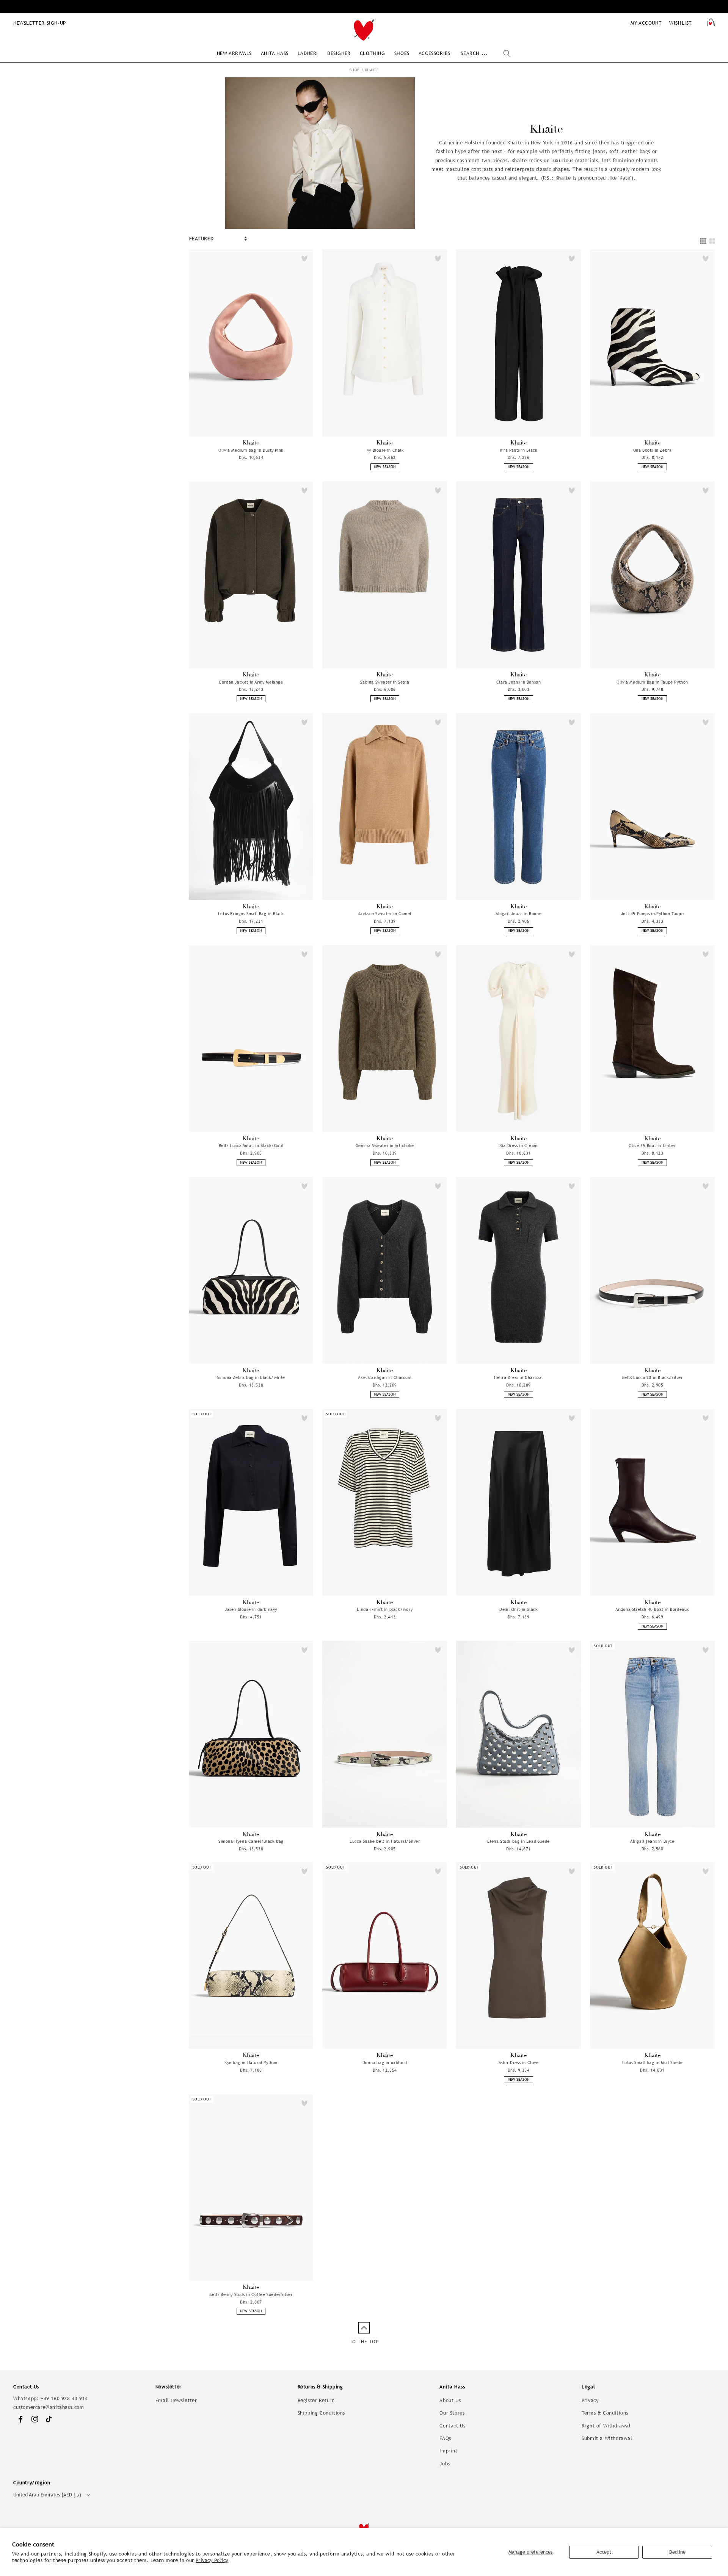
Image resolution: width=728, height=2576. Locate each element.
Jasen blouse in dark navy (251, 1609)
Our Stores (452, 2413)
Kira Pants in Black (519, 450)
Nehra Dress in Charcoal (519, 1377)
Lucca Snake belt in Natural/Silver (385, 1841)
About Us (450, 2400)
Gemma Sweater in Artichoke (385, 1146)
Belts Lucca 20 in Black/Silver (653, 1377)
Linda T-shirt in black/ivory (385, 1609)
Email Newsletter (176, 2400)
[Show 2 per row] (712, 241)
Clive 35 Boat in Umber (652, 1146)
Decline (677, 2552)
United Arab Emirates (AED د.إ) (47, 2495)
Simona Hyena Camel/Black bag (251, 1841)
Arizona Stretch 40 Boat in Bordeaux (652, 1609)
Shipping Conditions (321, 2413)
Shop (355, 70)
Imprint (448, 2451)
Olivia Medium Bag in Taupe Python (652, 682)
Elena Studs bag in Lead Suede (518, 1841)
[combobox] (486, 54)
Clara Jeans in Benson (519, 682)
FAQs (445, 2438)
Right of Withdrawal (606, 2426)
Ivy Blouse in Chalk (385, 450)
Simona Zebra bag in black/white (251, 1377)
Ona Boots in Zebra (653, 450)
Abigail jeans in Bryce (652, 1841)
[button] (234, 53)
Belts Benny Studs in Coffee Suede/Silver (251, 2294)
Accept (604, 2552)
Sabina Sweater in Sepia (385, 682)
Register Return (316, 2400)
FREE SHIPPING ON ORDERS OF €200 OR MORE (364, 6)
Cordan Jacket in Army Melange (251, 682)
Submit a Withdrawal (607, 2438)
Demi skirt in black (519, 1609)
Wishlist (681, 23)
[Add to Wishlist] (304, 258)
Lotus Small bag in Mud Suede (653, 2063)
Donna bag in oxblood (385, 2063)
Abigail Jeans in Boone (519, 914)
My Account (646, 23)
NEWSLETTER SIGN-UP (40, 23)
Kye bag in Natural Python (251, 2063)
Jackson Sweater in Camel (385, 914)
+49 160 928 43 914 (64, 2398)
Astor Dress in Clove (519, 2063)
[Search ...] (507, 53)
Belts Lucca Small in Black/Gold (251, 1146)
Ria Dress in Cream (519, 1146)
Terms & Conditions (605, 2413)
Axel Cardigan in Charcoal (385, 1377)
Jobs (445, 2464)
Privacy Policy (212, 2560)
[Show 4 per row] (703, 241)
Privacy (590, 2400)
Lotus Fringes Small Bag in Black (251, 914)
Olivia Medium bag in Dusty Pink (251, 450)
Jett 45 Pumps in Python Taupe (652, 914)
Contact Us (452, 2426)
